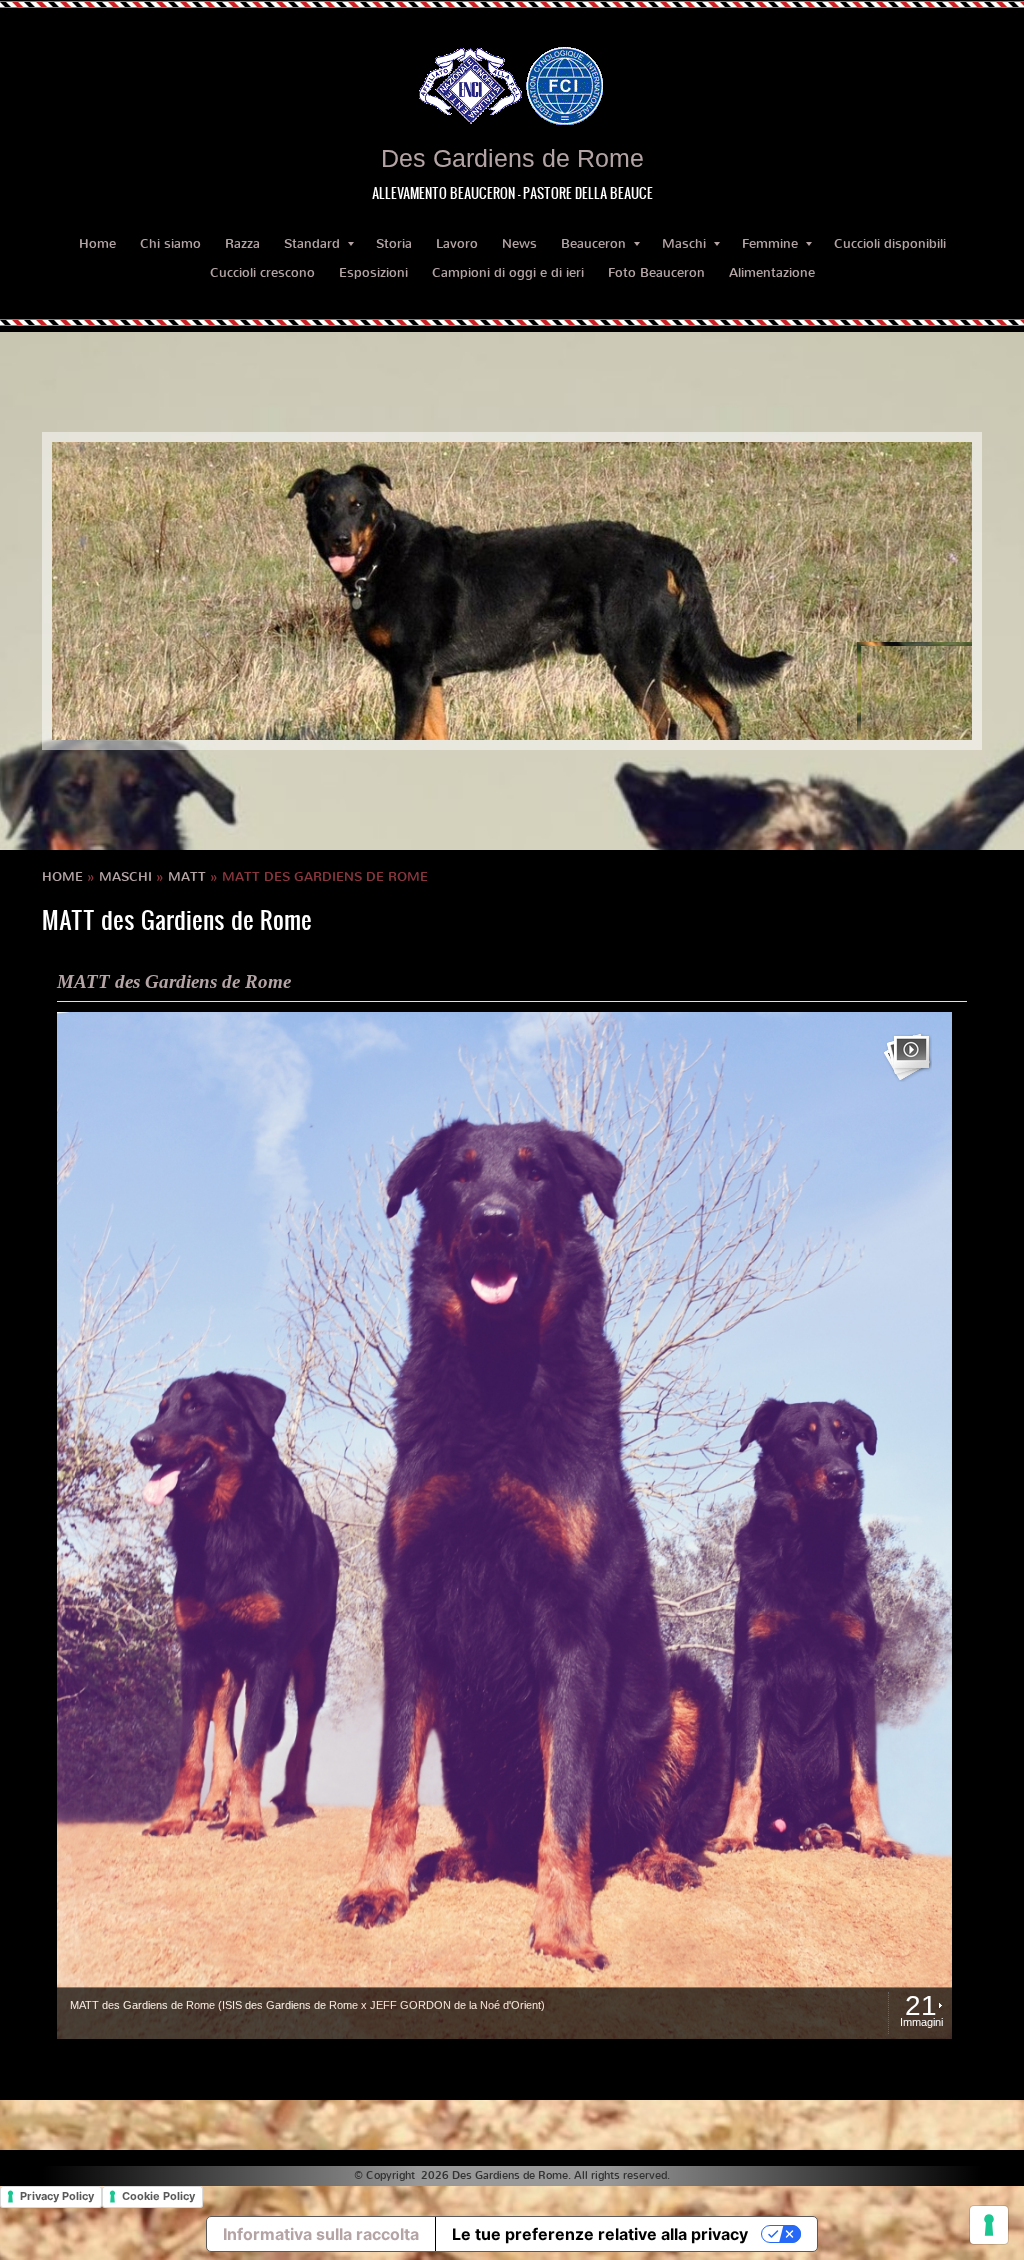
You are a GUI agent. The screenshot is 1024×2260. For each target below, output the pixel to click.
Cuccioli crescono (262, 272)
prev (108, 591)
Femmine (770, 243)
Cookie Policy (158, 2196)
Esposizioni (373, 272)
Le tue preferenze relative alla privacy (600, 2234)
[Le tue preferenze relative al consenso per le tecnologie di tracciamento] (989, 2225)
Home (97, 243)
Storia (394, 243)
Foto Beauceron (656, 272)
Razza (242, 243)
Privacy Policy (57, 2196)
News (519, 243)
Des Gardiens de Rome (512, 158)
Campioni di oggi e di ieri (508, 272)
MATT (187, 876)
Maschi (684, 243)
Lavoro (457, 243)
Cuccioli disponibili (890, 243)
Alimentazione (772, 272)
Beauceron (593, 243)
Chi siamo (170, 243)
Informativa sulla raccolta (321, 2234)
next (916, 591)
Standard (312, 243)
